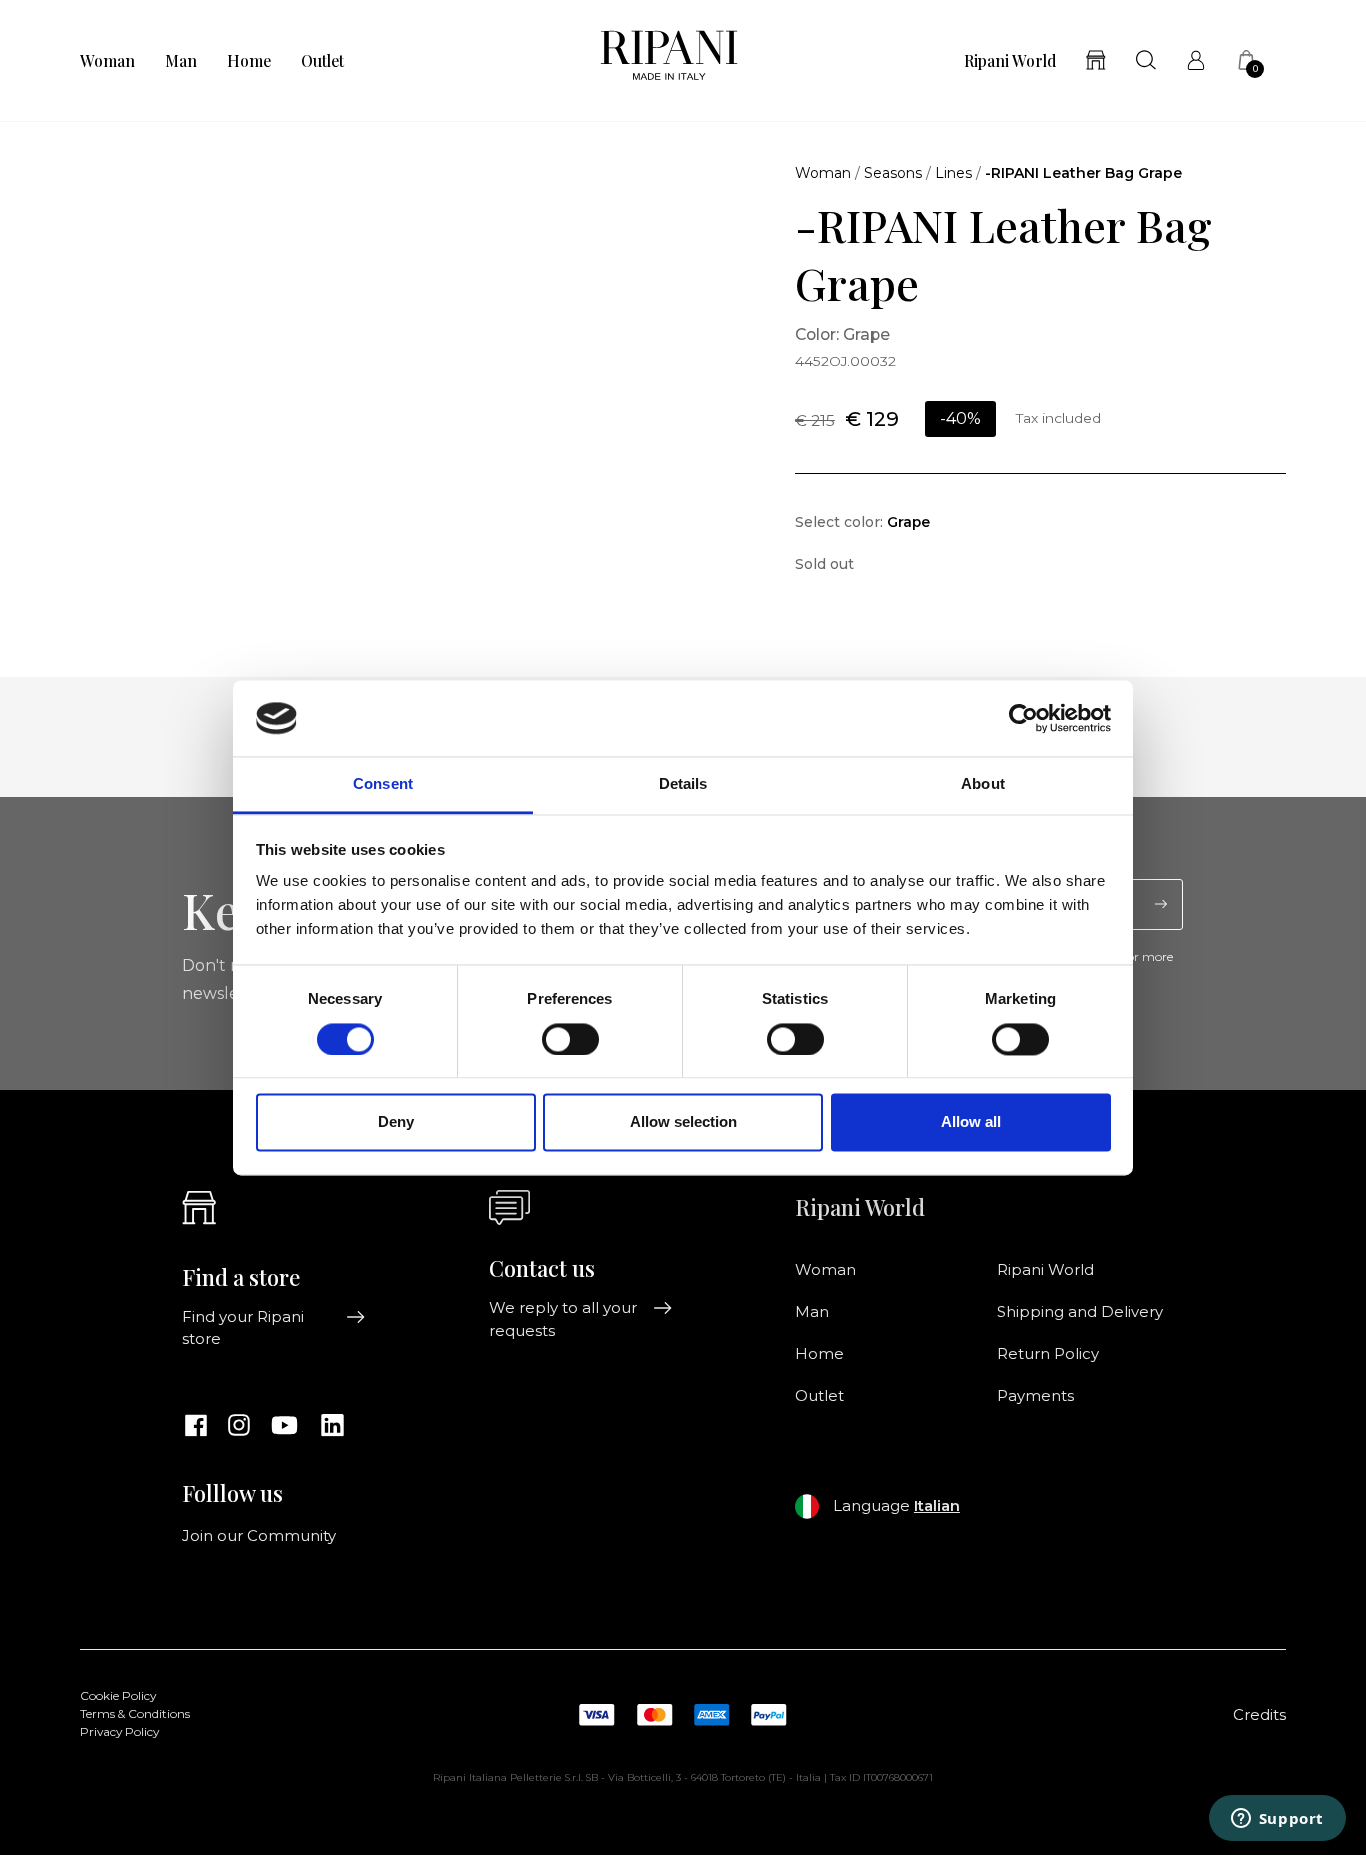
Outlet (322, 61)
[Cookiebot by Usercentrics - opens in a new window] (1023, 718)
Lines (953, 173)
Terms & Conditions (135, 1714)
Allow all (971, 1122)
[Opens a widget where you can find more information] (1277, 1820)
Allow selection (683, 1122)
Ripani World (1010, 61)
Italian (937, 1506)
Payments (1035, 1396)
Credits (1259, 1715)
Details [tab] (683, 784)
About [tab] (983, 784)
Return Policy (1048, 1354)
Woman (107, 61)
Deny (396, 1122)
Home (249, 61)
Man (181, 61)
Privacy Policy (119, 1732)
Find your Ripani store (243, 1328)
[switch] (570, 1039)
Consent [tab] (383, 784)
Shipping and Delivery (1080, 1312)
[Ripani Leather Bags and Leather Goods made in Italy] (669, 60)
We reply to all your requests (563, 1319)
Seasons (893, 173)
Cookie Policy (118, 1696)
